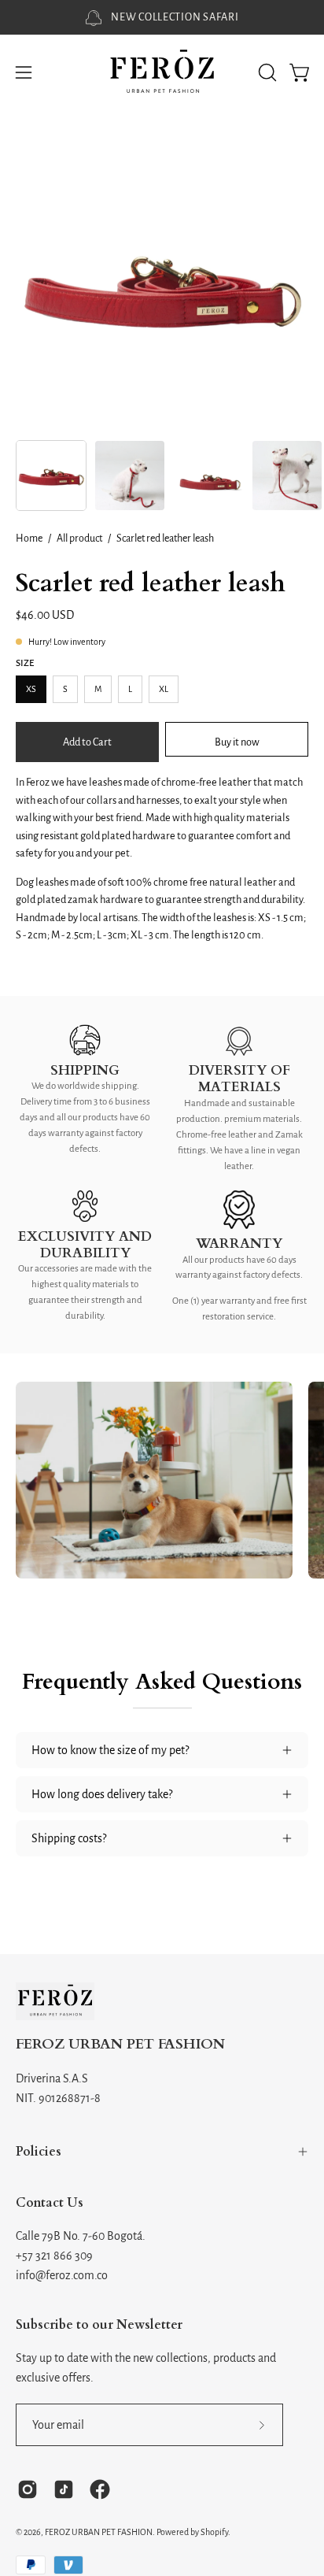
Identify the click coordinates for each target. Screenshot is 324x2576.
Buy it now (237, 741)
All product (79, 539)
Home (29, 539)
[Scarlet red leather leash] (51, 476)
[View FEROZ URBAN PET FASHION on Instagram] (28, 2489)
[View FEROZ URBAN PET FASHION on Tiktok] (64, 2489)
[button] (266, 72)
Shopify (214, 2532)
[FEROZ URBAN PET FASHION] (162, 73)
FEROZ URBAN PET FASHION (120, 2045)
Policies (39, 2152)
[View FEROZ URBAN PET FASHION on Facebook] (100, 2489)
